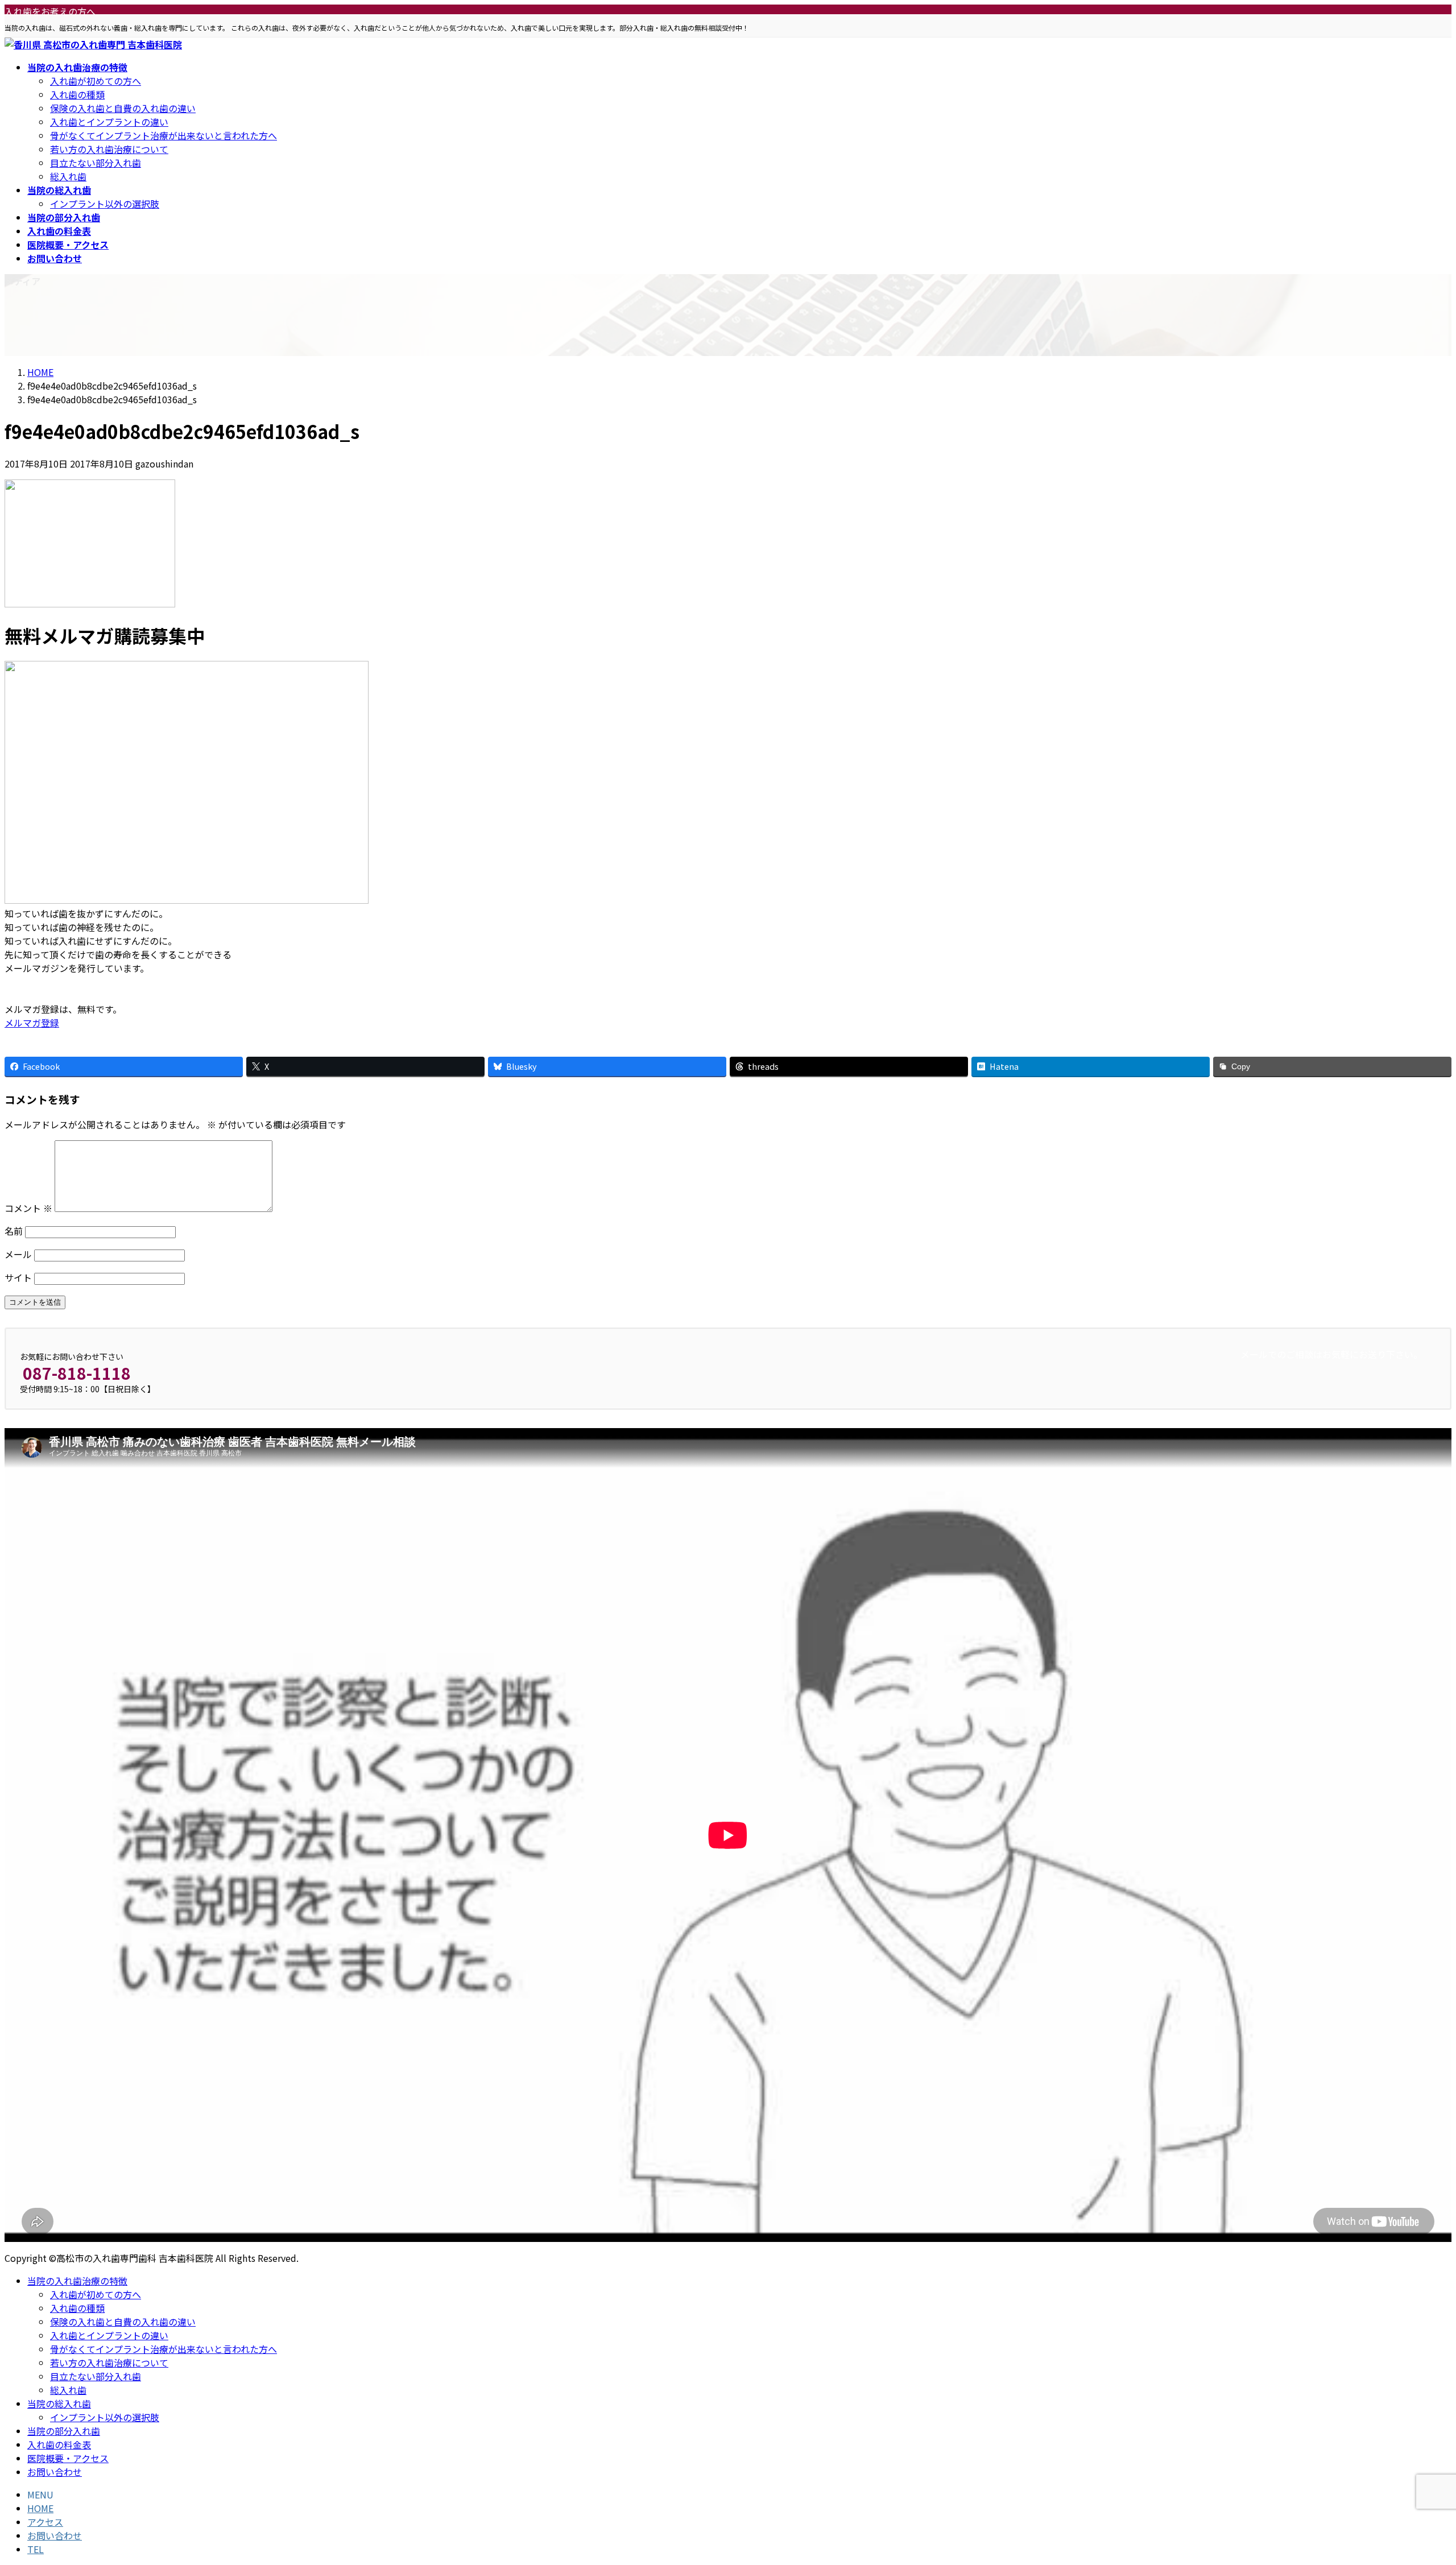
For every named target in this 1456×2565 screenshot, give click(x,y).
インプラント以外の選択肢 (105, 204)
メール (18, 1254)
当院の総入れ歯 (59, 2403)
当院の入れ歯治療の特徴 (77, 2281)
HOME (40, 2508)
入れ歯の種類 (77, 94)
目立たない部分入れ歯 (96, 163)
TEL (36, 2549)
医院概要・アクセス (68, 2458)
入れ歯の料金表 (59, 2444)
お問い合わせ (55, 2472)
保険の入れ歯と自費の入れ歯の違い (123, 108)
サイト (18, 1277)
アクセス (45, 2522)
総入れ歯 (68, 176)
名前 (14, 1231)
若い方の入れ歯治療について (109, 149)
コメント (28, 1208)
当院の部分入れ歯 (64, 2431)
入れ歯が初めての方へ (96, 81)
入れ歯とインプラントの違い (109, 122)
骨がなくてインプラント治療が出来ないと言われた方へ (164, 135)
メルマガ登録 (32, 1023)
